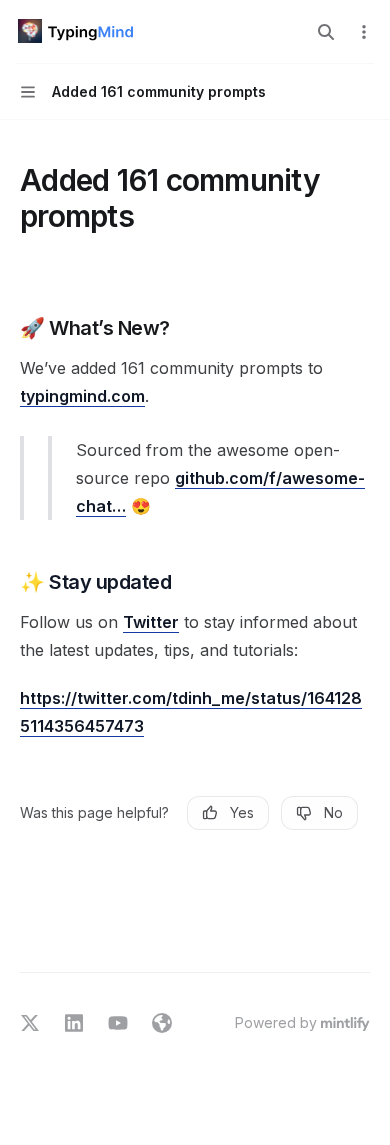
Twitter (151, 622)
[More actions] (364, 32)
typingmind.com (82, 396)
